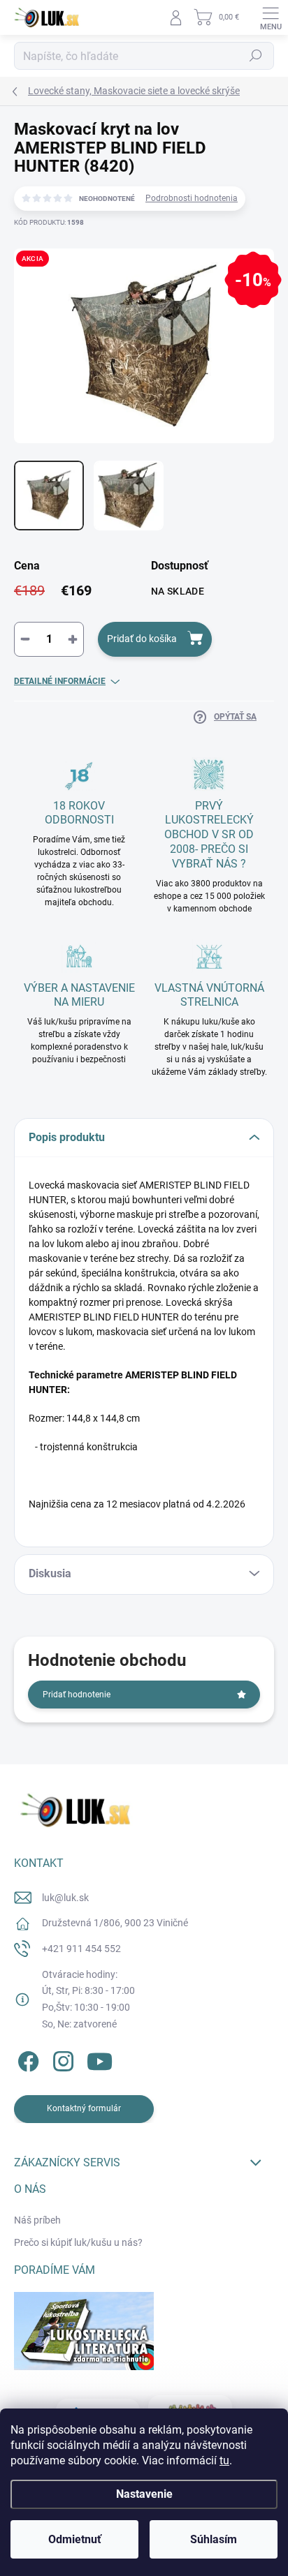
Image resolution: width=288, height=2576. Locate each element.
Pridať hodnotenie (77, 1695)
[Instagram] (61, 2059)
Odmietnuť (75, 2539)
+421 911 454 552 (81, 1949)
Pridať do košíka (142, 639)
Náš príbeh (37, 2220)
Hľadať (256, 56)
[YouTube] (100, 2059)
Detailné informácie (60, 681)
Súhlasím (214, 2539)
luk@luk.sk (65, 1898)
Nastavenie (144, 2494)
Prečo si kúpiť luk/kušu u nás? (78, 2242)
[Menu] (271, 17)
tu (224, 2460)
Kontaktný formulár (84, 2108)
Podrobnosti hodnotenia (192, 198)
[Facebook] (26, 2059)
